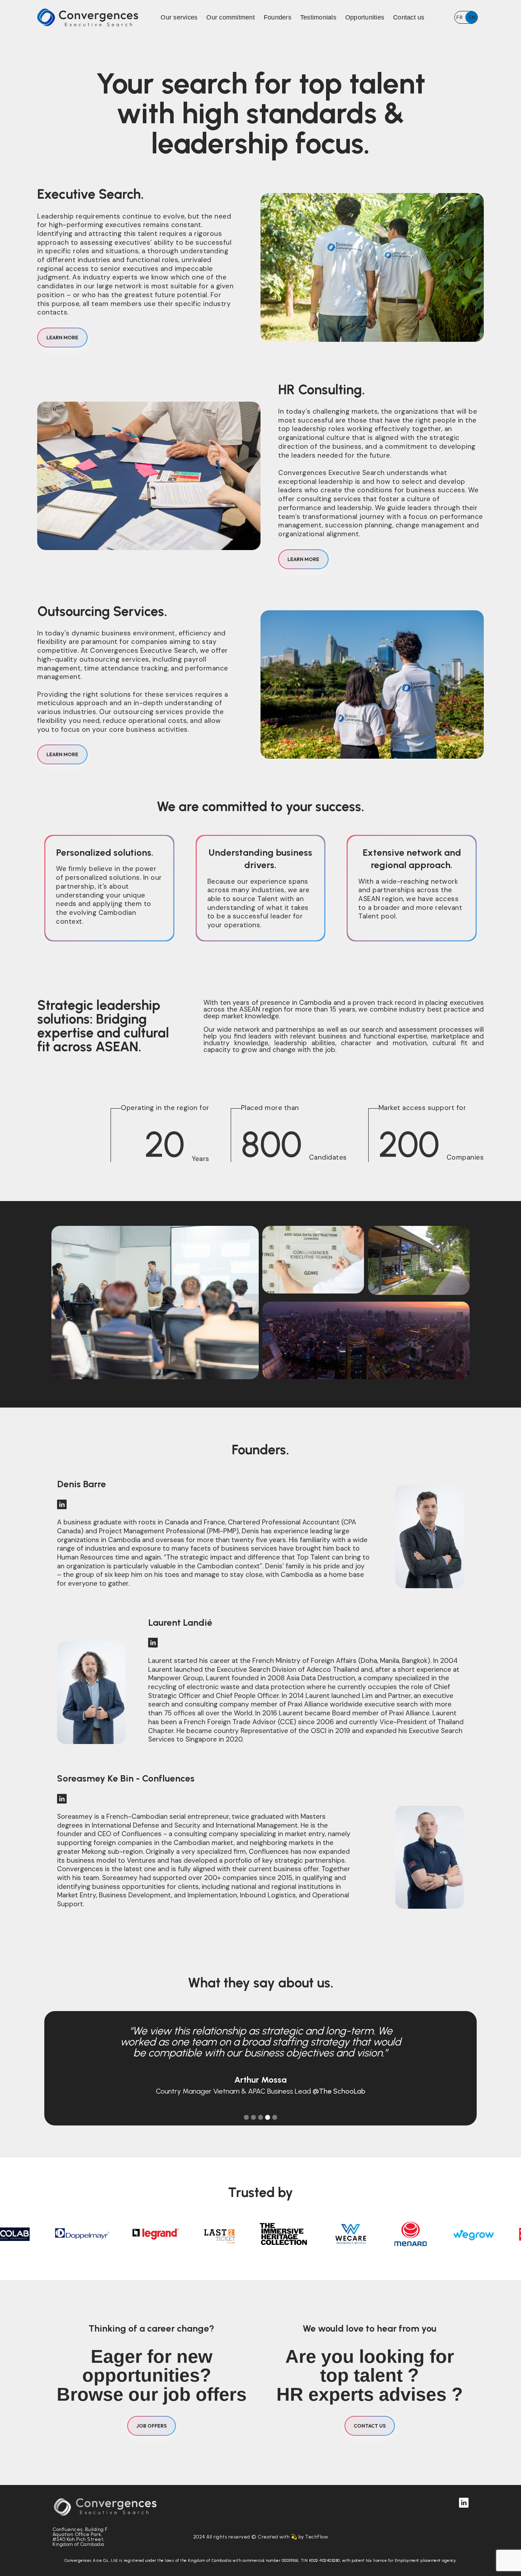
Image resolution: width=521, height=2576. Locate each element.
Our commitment (231, 17)
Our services (179, 17)
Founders (278, 17)
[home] (88, 17)
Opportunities (365, 17)
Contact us (409, 17)
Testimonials (318, 17)
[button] (246, 2117)
